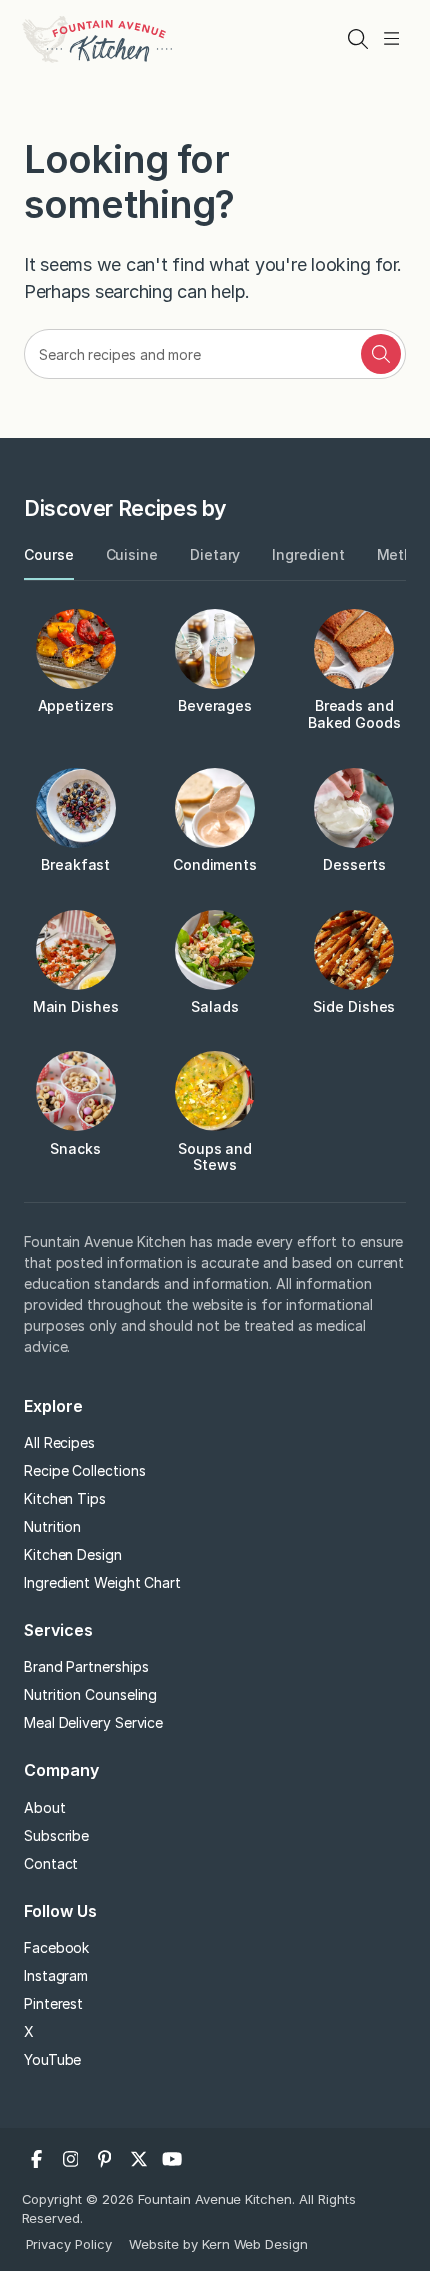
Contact (51, 1863)
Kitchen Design (73, 1554)
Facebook (56, 1947)
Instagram (56, 1975)
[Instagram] (71, 2159)
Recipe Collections (85, 1470)
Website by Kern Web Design (218, 2244)
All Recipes (59, 1442)
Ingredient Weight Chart (102, 1582)
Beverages (215, 705)
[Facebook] (37, 2159)
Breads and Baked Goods (354, 714)
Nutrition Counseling (90, 1694)
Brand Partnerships (86, 1666)
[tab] (49, 555)
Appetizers (76, 705)
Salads (215, 1006)
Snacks (75, 1148)
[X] (139, 2159)
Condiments (215, 864)
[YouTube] (173, 2159)
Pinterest (53, 2003)
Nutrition (52, 1526)
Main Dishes (76, 1006)
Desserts (354, 864)
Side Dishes (354, 1006)
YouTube (52, 2059)
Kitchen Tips (65, 1498)
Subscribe (56, 1835)
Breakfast (75, 864)
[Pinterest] (105, 2159)
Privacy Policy (69, 2244)
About (45, 1807)
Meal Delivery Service (93, 1722)
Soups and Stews (215, 1157)
